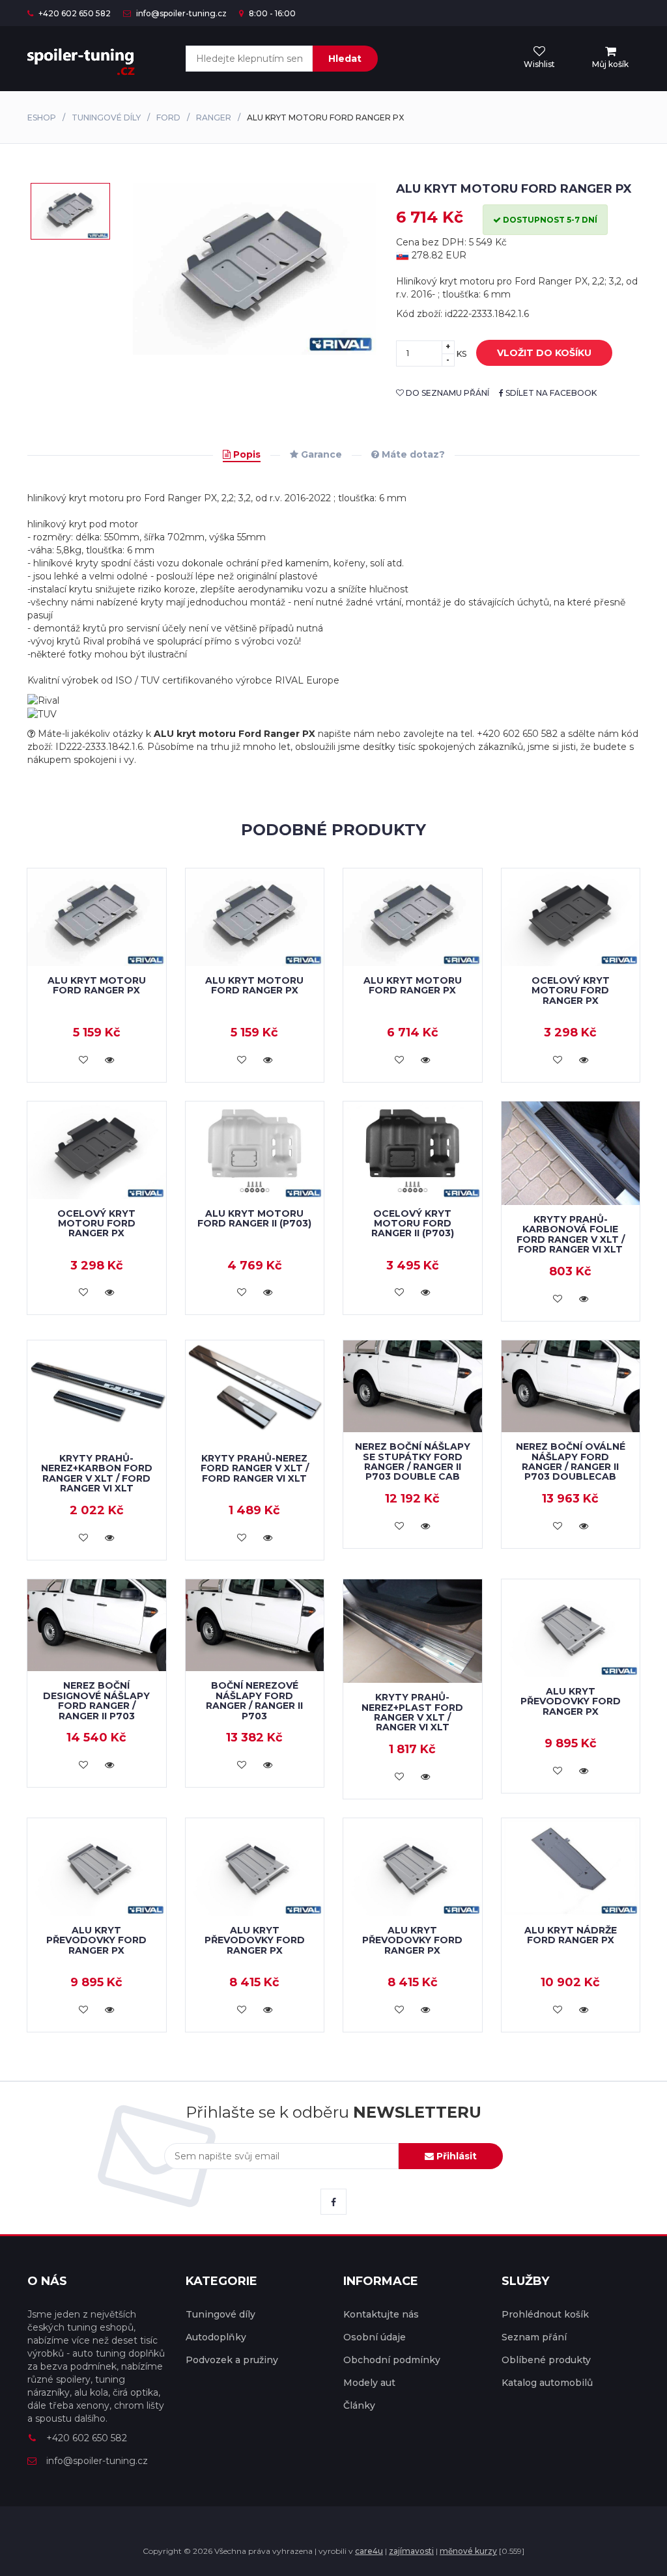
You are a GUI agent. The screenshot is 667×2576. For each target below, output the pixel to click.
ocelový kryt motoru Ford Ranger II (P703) (413, 1224)
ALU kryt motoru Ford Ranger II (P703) (254, 1218)
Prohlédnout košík (545, 2314)
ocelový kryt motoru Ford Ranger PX (571, 990)
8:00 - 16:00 (271, 13)
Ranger (214, 118)
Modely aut (369, 2383)
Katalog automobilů (547, 2383)
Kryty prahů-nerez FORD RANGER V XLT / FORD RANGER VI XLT (255, 1468)
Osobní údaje (375, 2337)
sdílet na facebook (550, 393)
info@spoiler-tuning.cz (180, 13)
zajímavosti (411, 2551)
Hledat (345, 59)
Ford (168, 118)
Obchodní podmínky (392, 2360)
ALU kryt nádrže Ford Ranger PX (571, 1935)
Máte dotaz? (412, 454)
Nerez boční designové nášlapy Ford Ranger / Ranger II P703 (96, 1700)
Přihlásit (455, 2156)
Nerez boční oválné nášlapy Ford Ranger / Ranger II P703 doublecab (571, 1461)
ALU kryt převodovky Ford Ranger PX (571, 1701)
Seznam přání (534, 2337)
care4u (369, 2551)
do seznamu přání (447, 393)
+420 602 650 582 (74, 13)
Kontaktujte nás (381, 2314)
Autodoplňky (216, 2337)
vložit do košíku (544, 353)
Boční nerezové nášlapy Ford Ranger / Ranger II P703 (254, 1700)
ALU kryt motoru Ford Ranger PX (97, 985)
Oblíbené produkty (546, 2360)
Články (359, 2405)
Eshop (42, 118)
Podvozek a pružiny (232, 2360)
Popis (246, 454)
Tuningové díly (106, 118)
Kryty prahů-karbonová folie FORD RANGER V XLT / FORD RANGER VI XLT (571, 1234)
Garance (320, 454)
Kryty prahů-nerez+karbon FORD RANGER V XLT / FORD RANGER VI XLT (97, 1473)
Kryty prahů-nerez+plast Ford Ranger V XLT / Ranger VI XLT (412, 1712)
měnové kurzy (468, 2551)
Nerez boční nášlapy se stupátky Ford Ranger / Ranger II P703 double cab (413, 1461)
